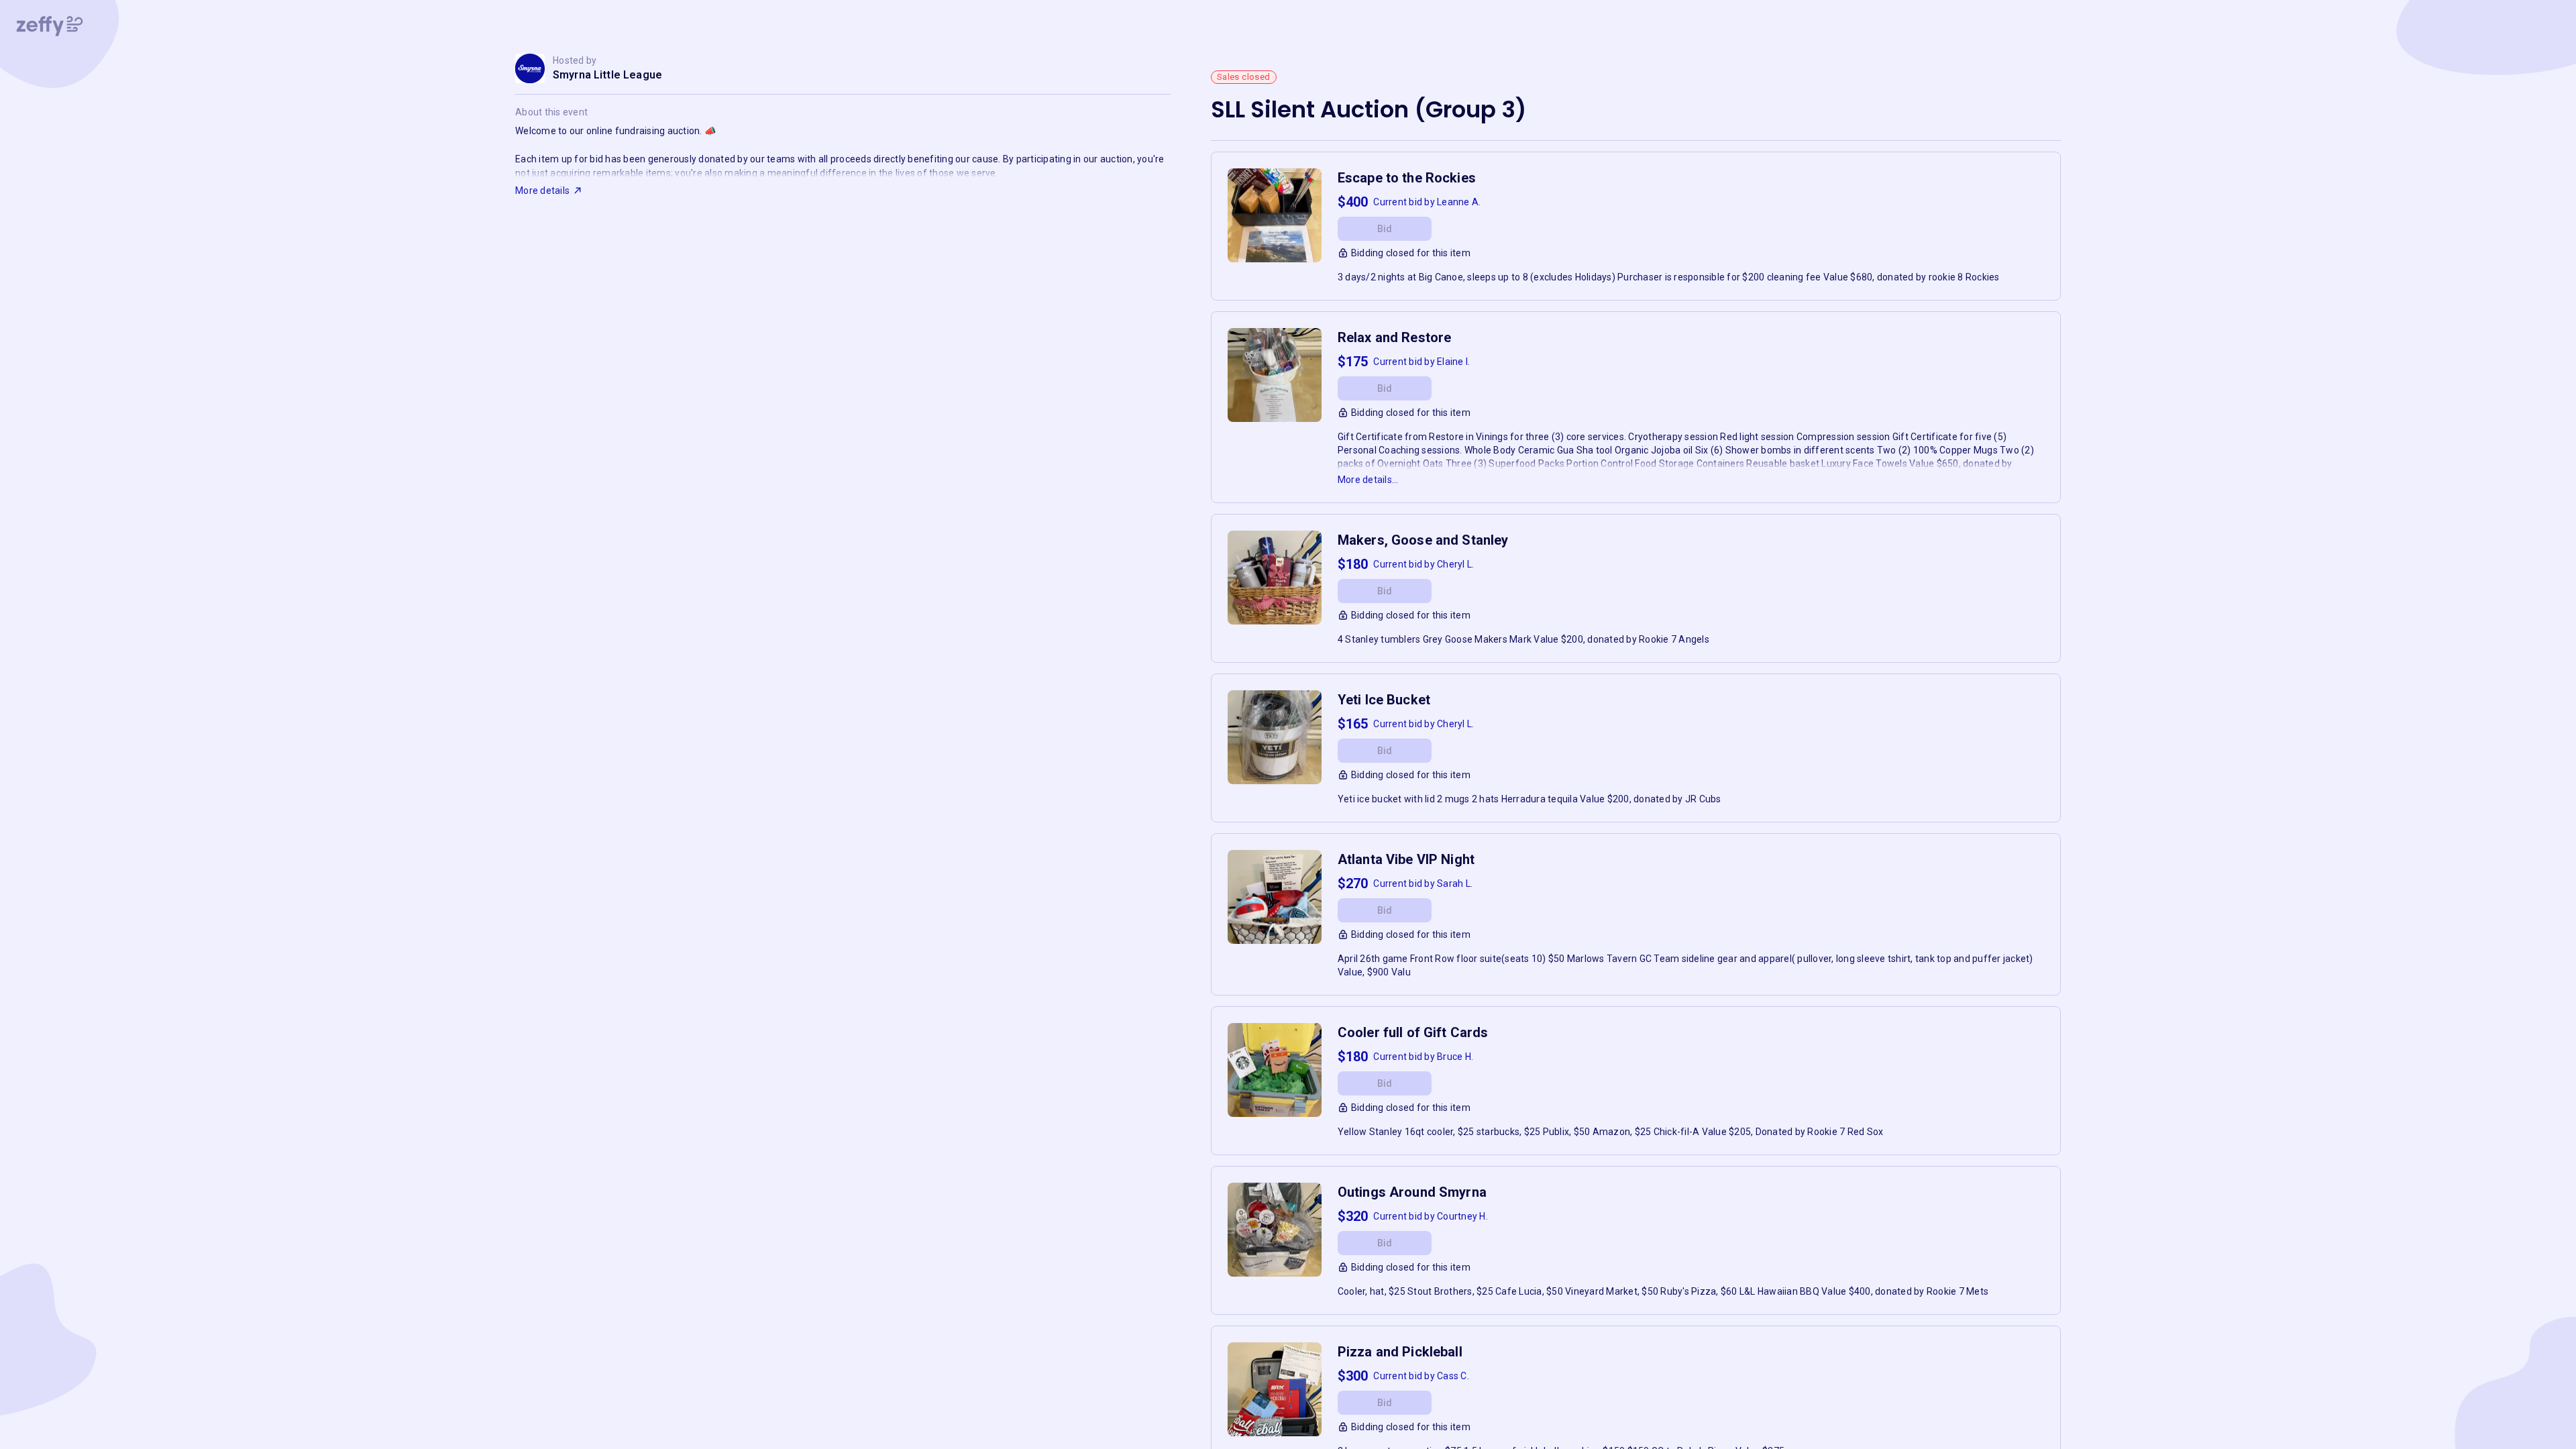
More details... (1368, 480)
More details (542, 191)
